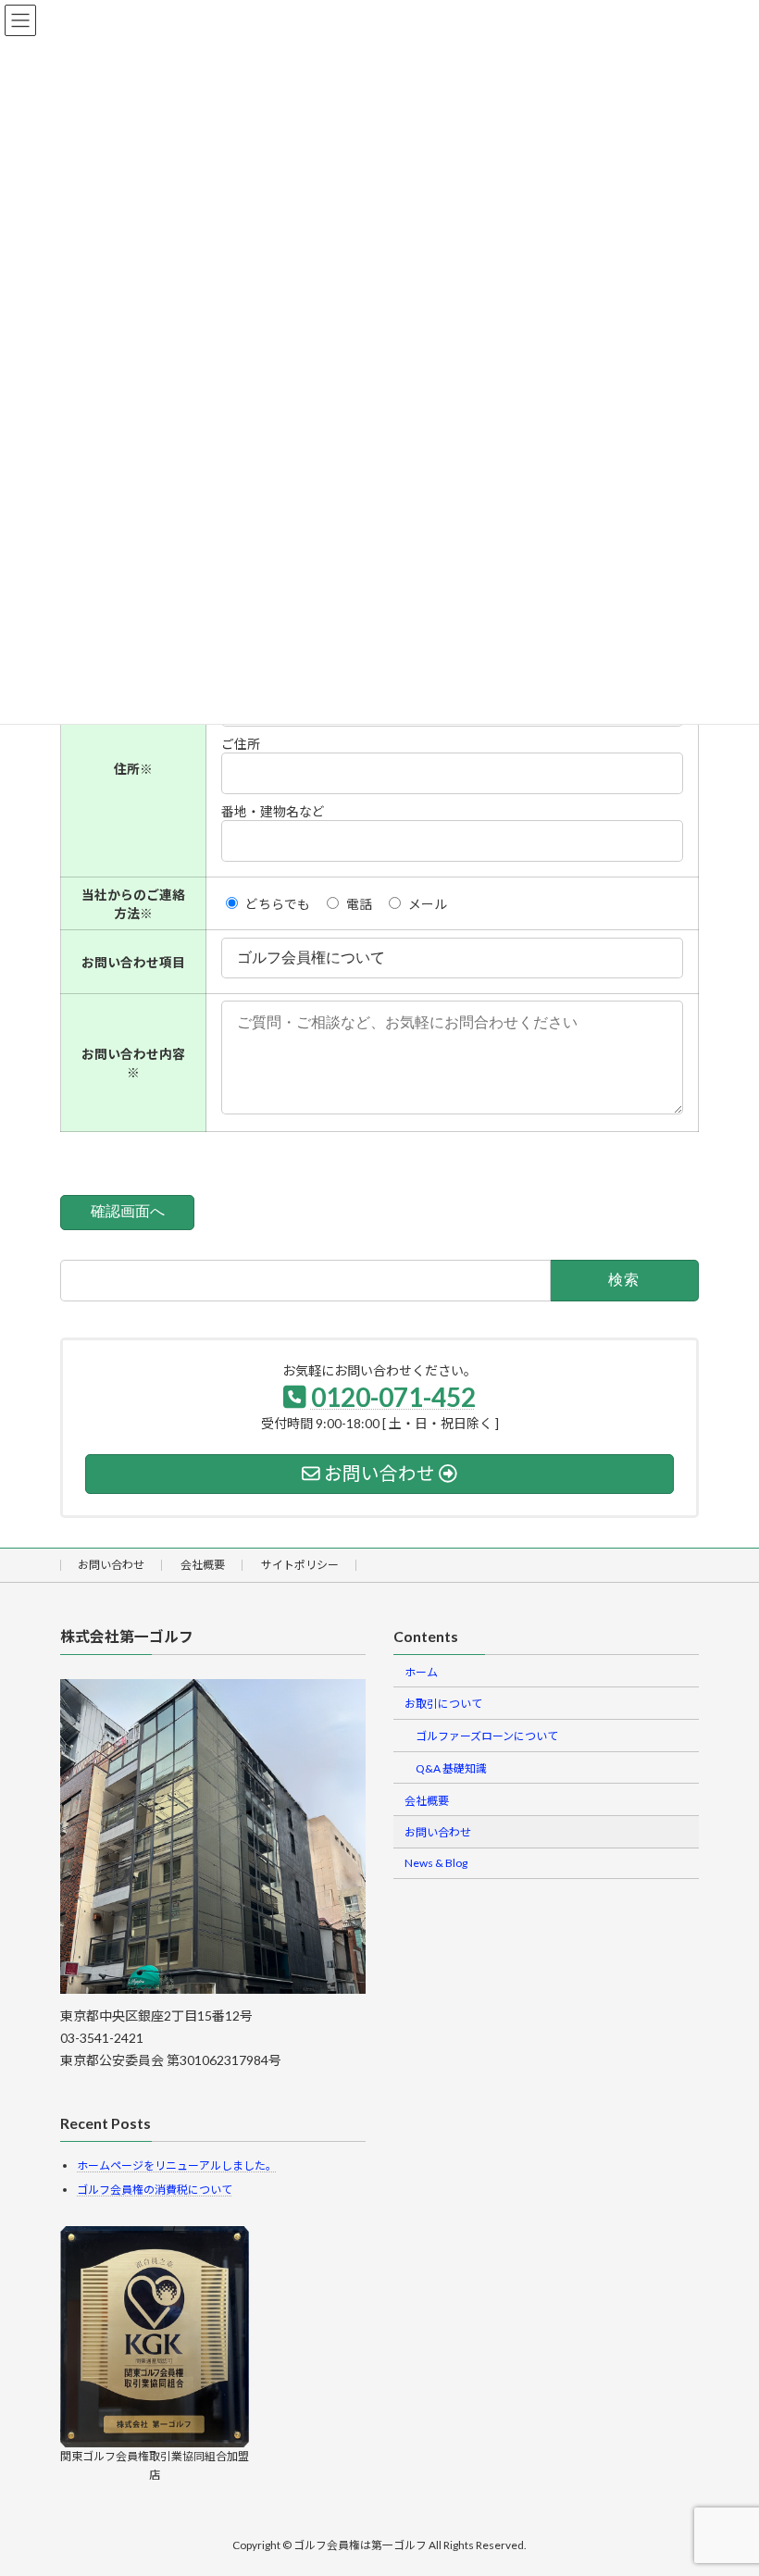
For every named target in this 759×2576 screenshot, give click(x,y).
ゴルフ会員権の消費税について (155, 2190)
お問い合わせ (111, 1565)
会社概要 (203, 1565)
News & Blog (436, 1863)
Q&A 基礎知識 (451, 1768)
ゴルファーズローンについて (487, 1736)
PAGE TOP (726, 2482)
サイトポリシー (300, 1565)
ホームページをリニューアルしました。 (177, 2165)
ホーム (421, 1672)
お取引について (443, 1704)
